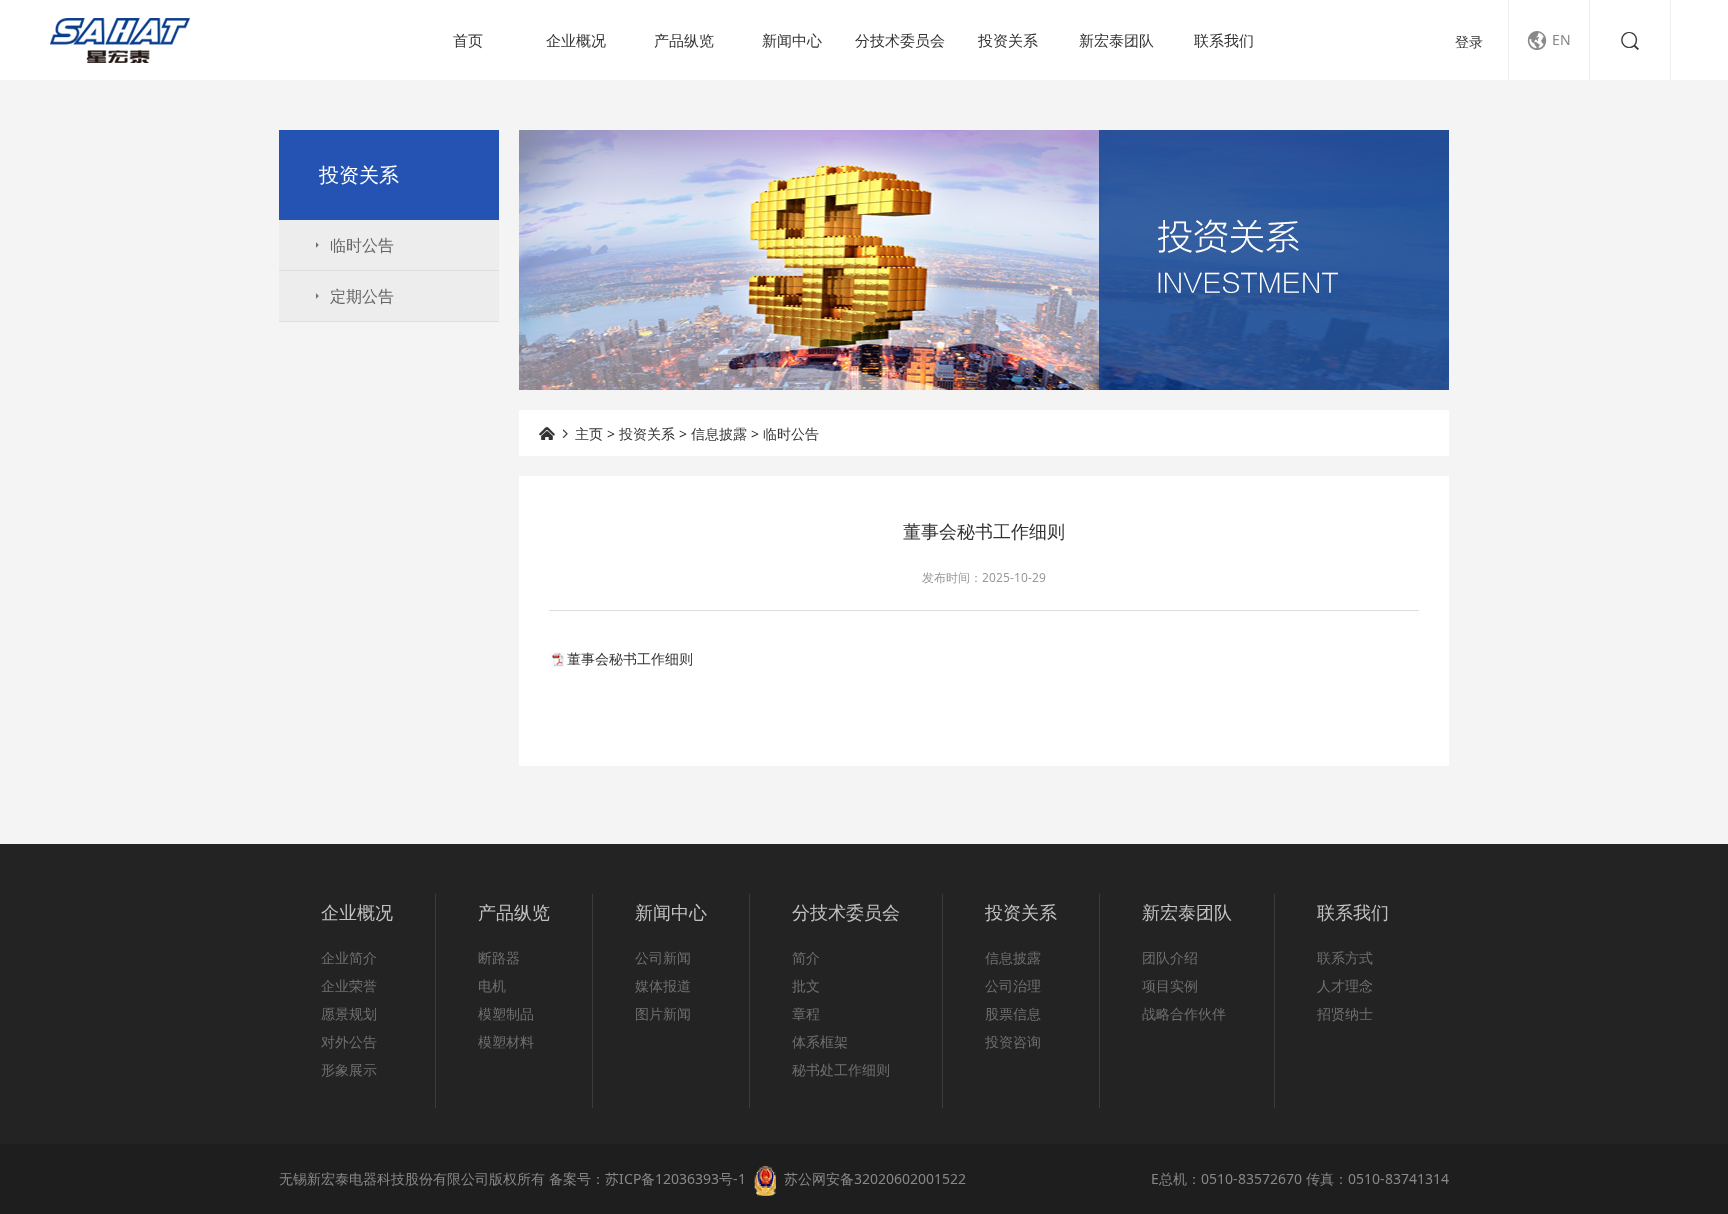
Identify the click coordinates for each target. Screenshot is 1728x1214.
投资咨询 (1013, 1041)
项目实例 (1170, 985)
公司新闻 (663, 957)
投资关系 (1008, 40)
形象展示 (349, 1069)
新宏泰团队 (1116, 40)
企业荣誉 (349, 985)
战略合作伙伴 (1184, 1013)
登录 (1469, 41)
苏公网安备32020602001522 (875, 1178)
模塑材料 (506, 1041)
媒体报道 (663, 985)
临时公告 (351, 245)
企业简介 (349, 957)
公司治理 (1013, 985)
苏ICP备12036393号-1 (675, 1178)
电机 (492, 985)
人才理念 (1345, 985)
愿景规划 (349, 1013)
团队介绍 (1170, 957)
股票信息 (1013, 1013)
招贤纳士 (1345, 1013)
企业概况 (576, 40)
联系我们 (1224, 40)
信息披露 (719, 433)
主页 (589, 433)
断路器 (499, 957)
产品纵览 (684, 40)
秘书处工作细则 (841, 1069)
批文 (806, 985)
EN (1549, 40)
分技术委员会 (900, 40)
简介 (806, 957)
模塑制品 (506, 1013)
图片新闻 (663, 1013)
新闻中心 (792, 40)
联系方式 (1345, 957)
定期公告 (351, 296)
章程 (806, 1013)
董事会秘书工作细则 (630, 658)
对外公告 (349, 1041)
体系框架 (820, 1041)
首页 (468, 40)
